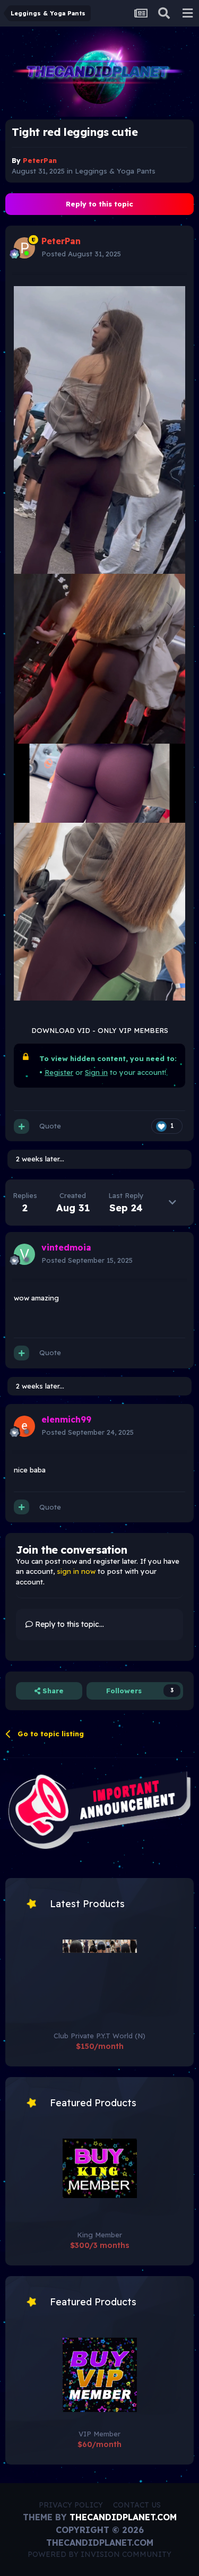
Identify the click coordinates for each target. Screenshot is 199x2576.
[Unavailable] (99, 429)
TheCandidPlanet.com (123, 2517)
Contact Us (137, 2505)
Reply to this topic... (68, 1624)
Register (59, 1072)
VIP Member (99, 2434)
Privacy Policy (71, 2505)
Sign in (96, 1072)
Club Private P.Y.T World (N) (99, 2036)
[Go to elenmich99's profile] (24, 1426)
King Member (99, 2235)
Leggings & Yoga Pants (115, 171)
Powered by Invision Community (99, 2554)
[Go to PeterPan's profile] (24, 248)
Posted (81, 254)
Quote (50, 1126)
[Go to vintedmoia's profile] (24, 1254)
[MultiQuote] (21, 1126)
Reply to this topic (99, 204)
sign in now (76, 1571)
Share (52, 1691)
